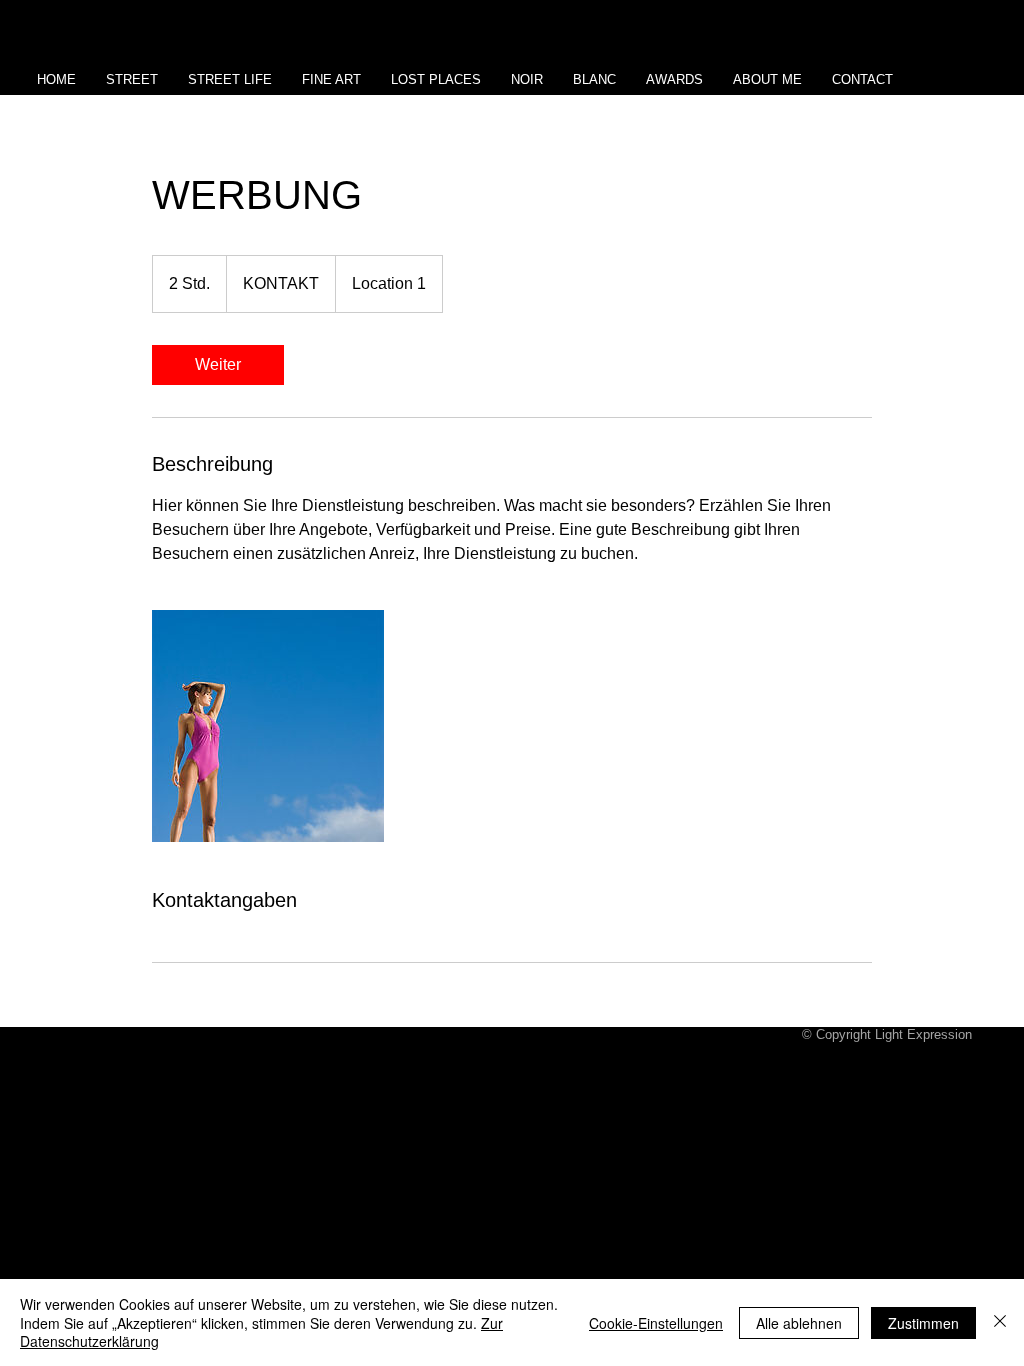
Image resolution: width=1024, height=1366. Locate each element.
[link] (218, 365)
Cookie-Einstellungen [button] (656, 1323)
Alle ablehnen (799, 1323)
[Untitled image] (268, 726)
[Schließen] (1000, 1322)
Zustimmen (923, 1323)
